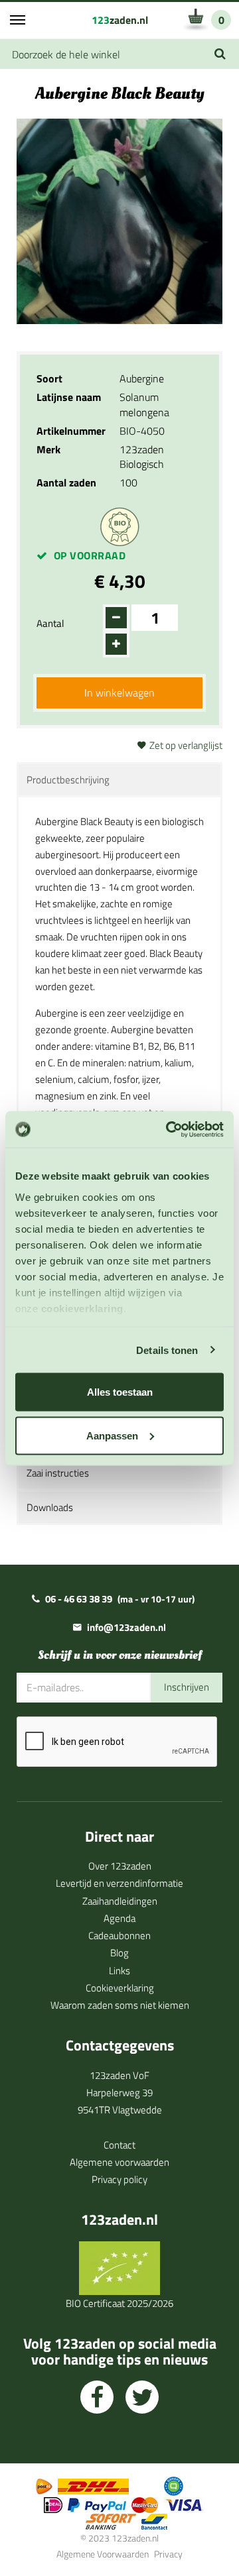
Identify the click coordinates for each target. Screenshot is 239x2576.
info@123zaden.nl (126, 1627)
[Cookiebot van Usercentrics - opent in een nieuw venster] (169, 1129)
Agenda (119, 1918)
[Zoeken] (220, 54)
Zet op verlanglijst (186, 745)
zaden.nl (120, 20)
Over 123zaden (120, 1866)
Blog (119, 1953)
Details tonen (167, 1350)
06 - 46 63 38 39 (79, 1599)
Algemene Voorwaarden (103, 2554)
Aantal (50, 623)
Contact (119, 2145)
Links (119, 1971)
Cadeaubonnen (119, 1935)
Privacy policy (119, 2179)
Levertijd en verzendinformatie (119, 1883)
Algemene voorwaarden (119, 2162)
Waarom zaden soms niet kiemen (120, 2005)
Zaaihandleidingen (120, 1901)
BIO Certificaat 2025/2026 (119, 2303)
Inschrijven (187, 1687)
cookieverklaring (82, 1308)
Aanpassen (112, 1435)
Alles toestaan (120, 1392)
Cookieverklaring (120, 1988)
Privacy (168, 2554)
